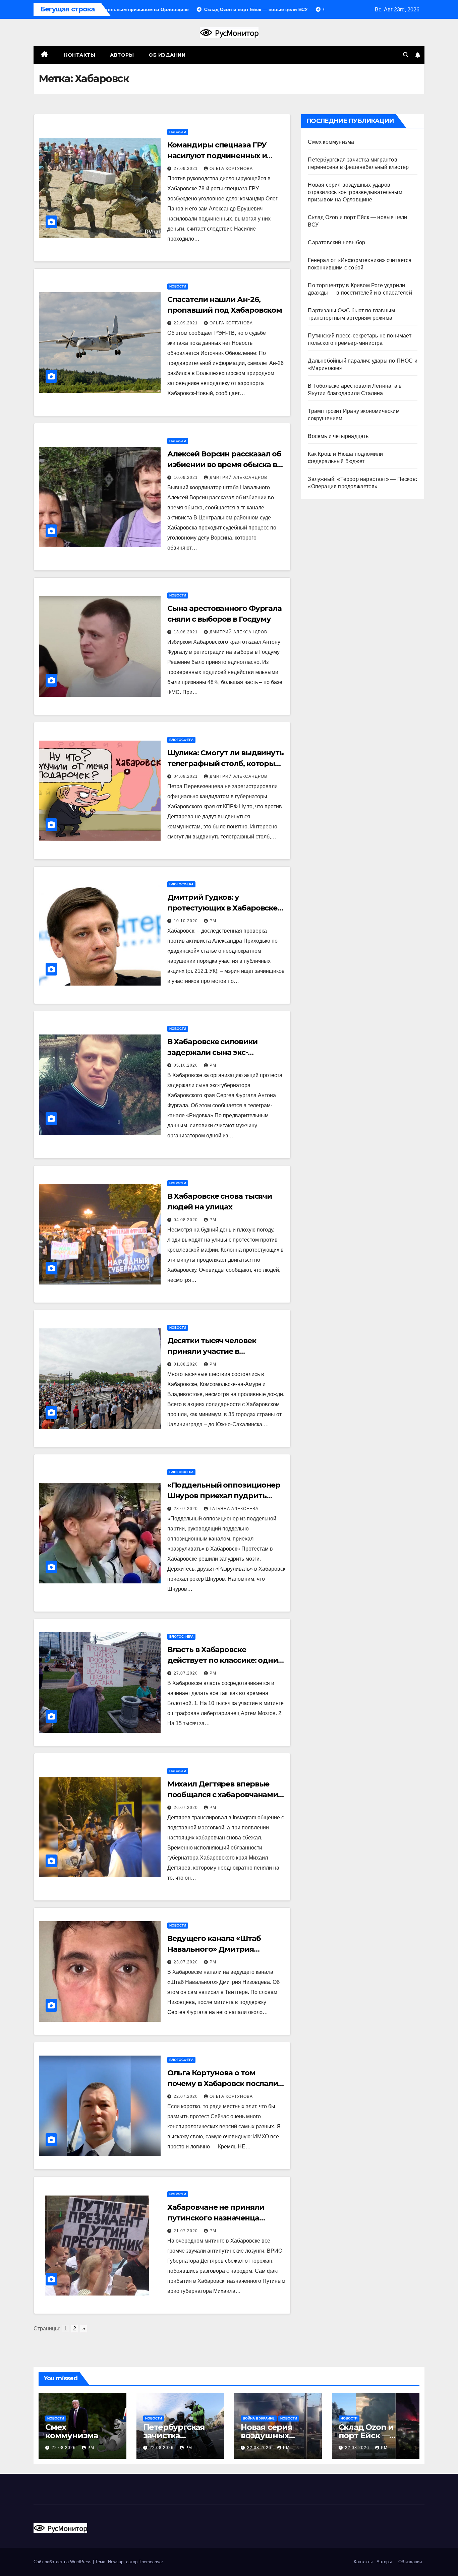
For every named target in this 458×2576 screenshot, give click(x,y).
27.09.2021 (186, 169)
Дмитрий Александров (238, 478)
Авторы (122, 55)
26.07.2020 (186, 1808)
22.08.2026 (64, 2448)
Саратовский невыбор (336, 242)
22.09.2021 (186, 323)
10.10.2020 (186, 921)
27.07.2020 (186, 1673)
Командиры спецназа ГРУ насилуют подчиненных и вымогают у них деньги (217, 156)
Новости (178, 132)
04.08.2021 (186, 776)
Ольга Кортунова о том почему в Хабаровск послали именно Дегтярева (223, 2084)
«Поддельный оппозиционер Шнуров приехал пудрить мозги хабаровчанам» (224, 1496)
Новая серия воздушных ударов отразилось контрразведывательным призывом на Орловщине (355, 192)
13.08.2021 (186, 632)
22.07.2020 (186, 2096)
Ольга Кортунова (231, 169)
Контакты (79, 55)
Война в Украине (259, 2418)
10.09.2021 (186, 478)
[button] (406, 55)
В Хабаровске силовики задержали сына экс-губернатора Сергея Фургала (223, 1052)
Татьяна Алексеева (234, 1509)
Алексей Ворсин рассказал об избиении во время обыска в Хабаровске (224, 465)
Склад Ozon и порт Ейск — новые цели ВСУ (373, 2435)
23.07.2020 (186, 1962)
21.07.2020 (186, 2231)
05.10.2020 (186, 1065)
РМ (213, 921)
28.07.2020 (186, 1509)
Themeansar (151, 2562)
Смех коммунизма (331, 142)
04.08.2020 (186, 1220)
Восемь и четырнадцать (338, 436)
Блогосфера (181, 740)
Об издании (167, 55)
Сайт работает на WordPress (63, 2562)
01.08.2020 (186, 1364)
